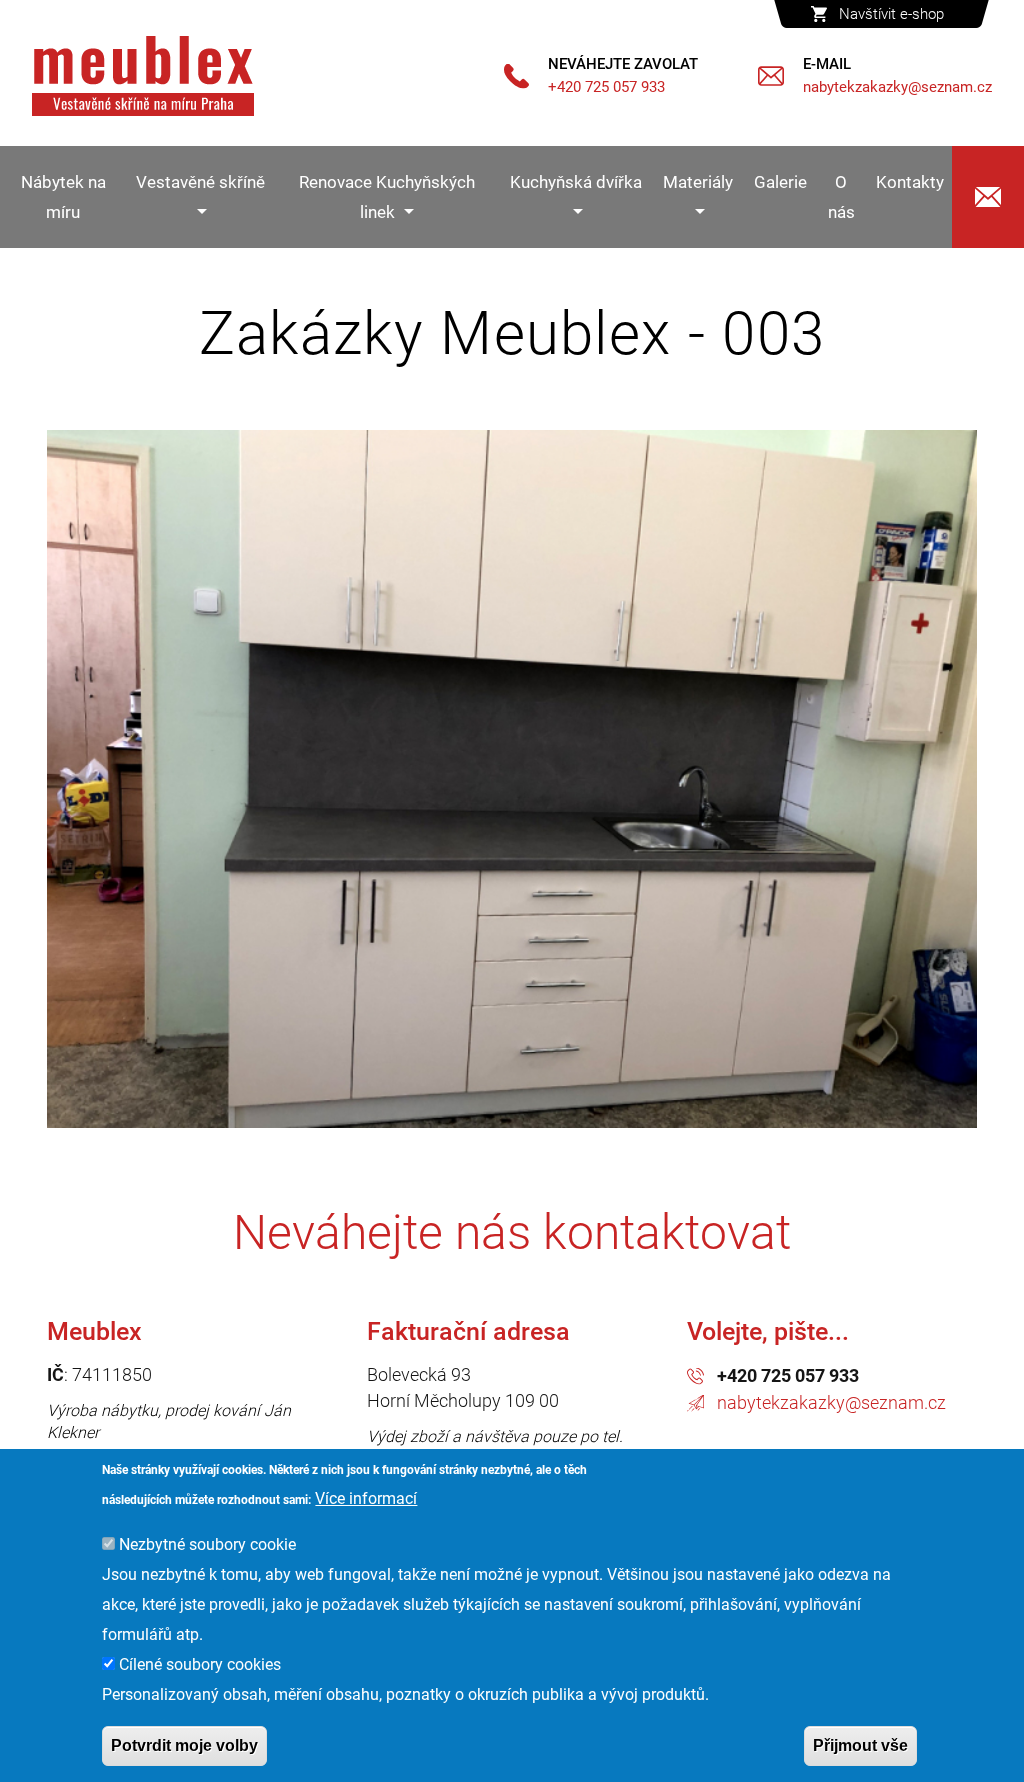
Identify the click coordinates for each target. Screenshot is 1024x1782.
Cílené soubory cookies (200, 1664)
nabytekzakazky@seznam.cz (831, 1402)
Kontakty (910, 182)
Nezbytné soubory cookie (207, 1544)
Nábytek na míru (63, 197)
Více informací (366, 1498)
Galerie (780, 182)
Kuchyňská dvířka (576, 182)
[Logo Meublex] (143, 76)
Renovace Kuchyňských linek (387, 197)
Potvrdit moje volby (184, 1745)
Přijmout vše (860, 1745)
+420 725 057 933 (788, 1375)
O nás (841, 197)
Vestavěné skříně (200, 182)
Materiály (698, 182)
